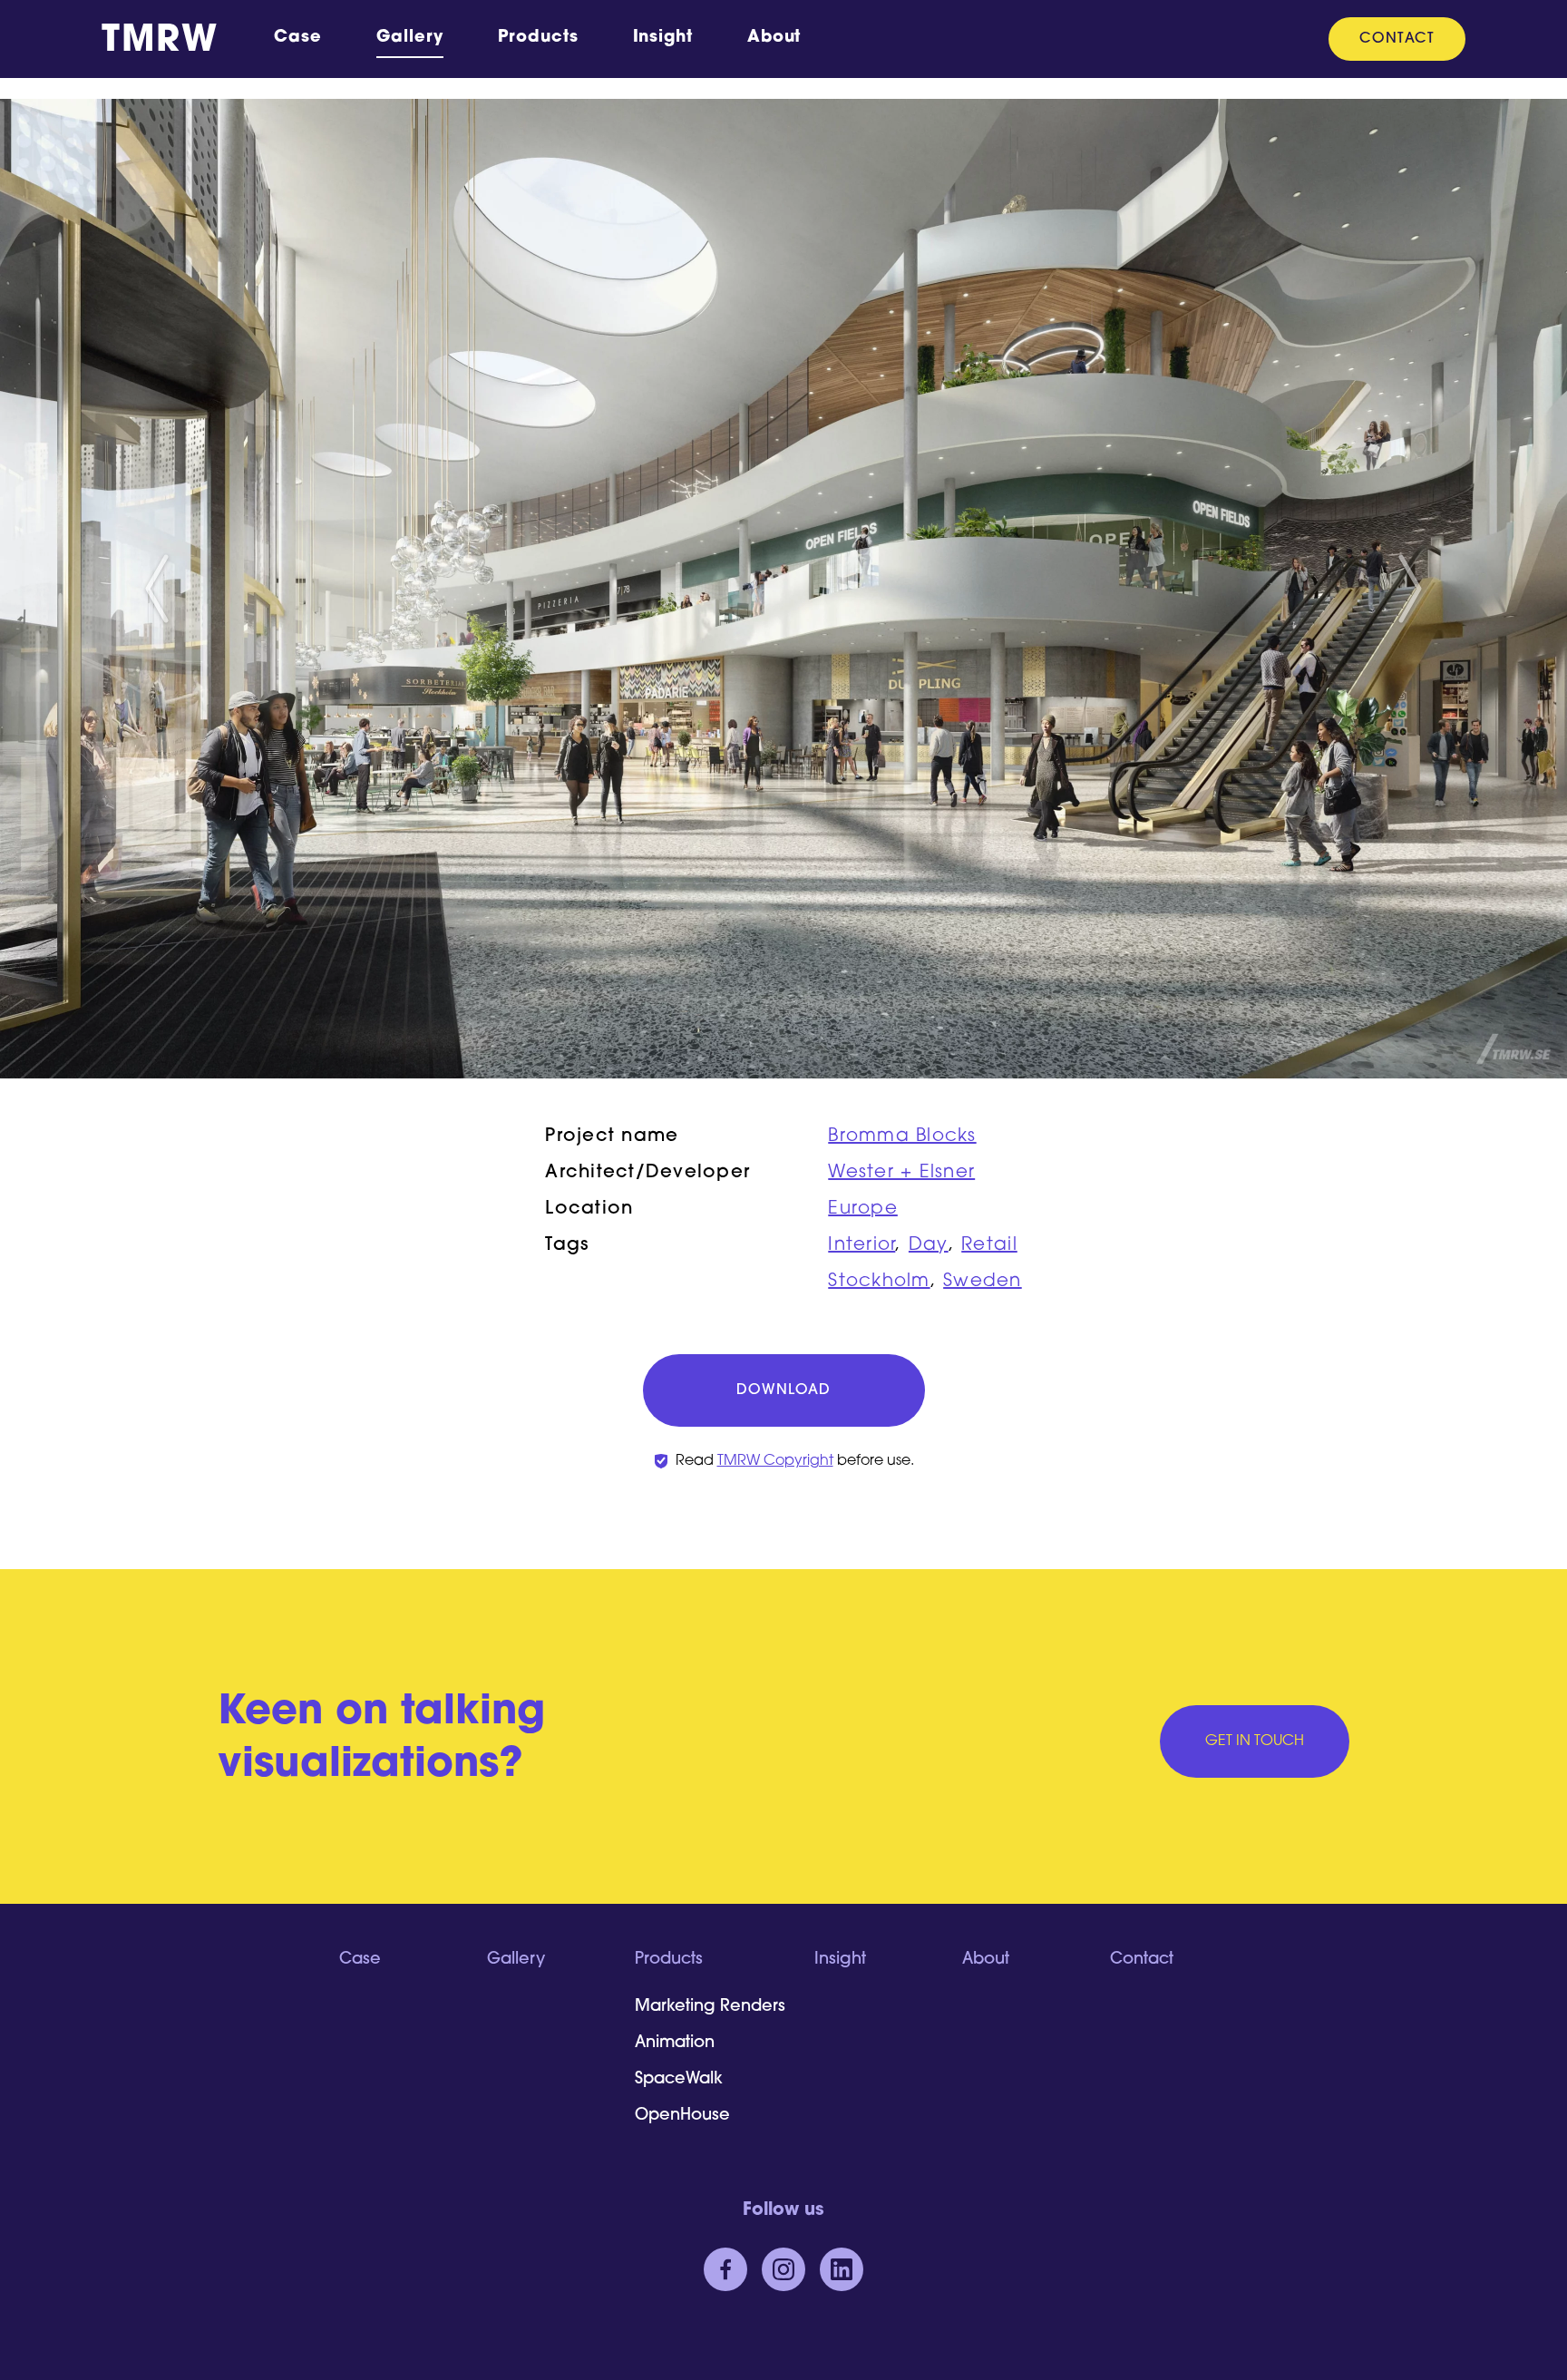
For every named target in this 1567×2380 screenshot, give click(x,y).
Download (783, 1390)
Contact (1397, 39)
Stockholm (879, 1282)
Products (538, 38)
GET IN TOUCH (1255, 1741)
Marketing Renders (710, 2007)
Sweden (983, 1282)
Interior (861, 1245)
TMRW (160, 42)
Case (298, 38)
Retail (989, 1245)
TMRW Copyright (775, 1461)
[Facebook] (725, 2269)
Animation (675, 2043)
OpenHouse (682, 2116)
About (774, 38)
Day (929, 1245)
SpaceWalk (679, 2080)
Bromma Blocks (902, 1136)
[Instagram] (783, 2269)
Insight (663, 38)
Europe (863, 1209)
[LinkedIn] (842, 2269)
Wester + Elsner (901, 1173)
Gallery (410, 38)
